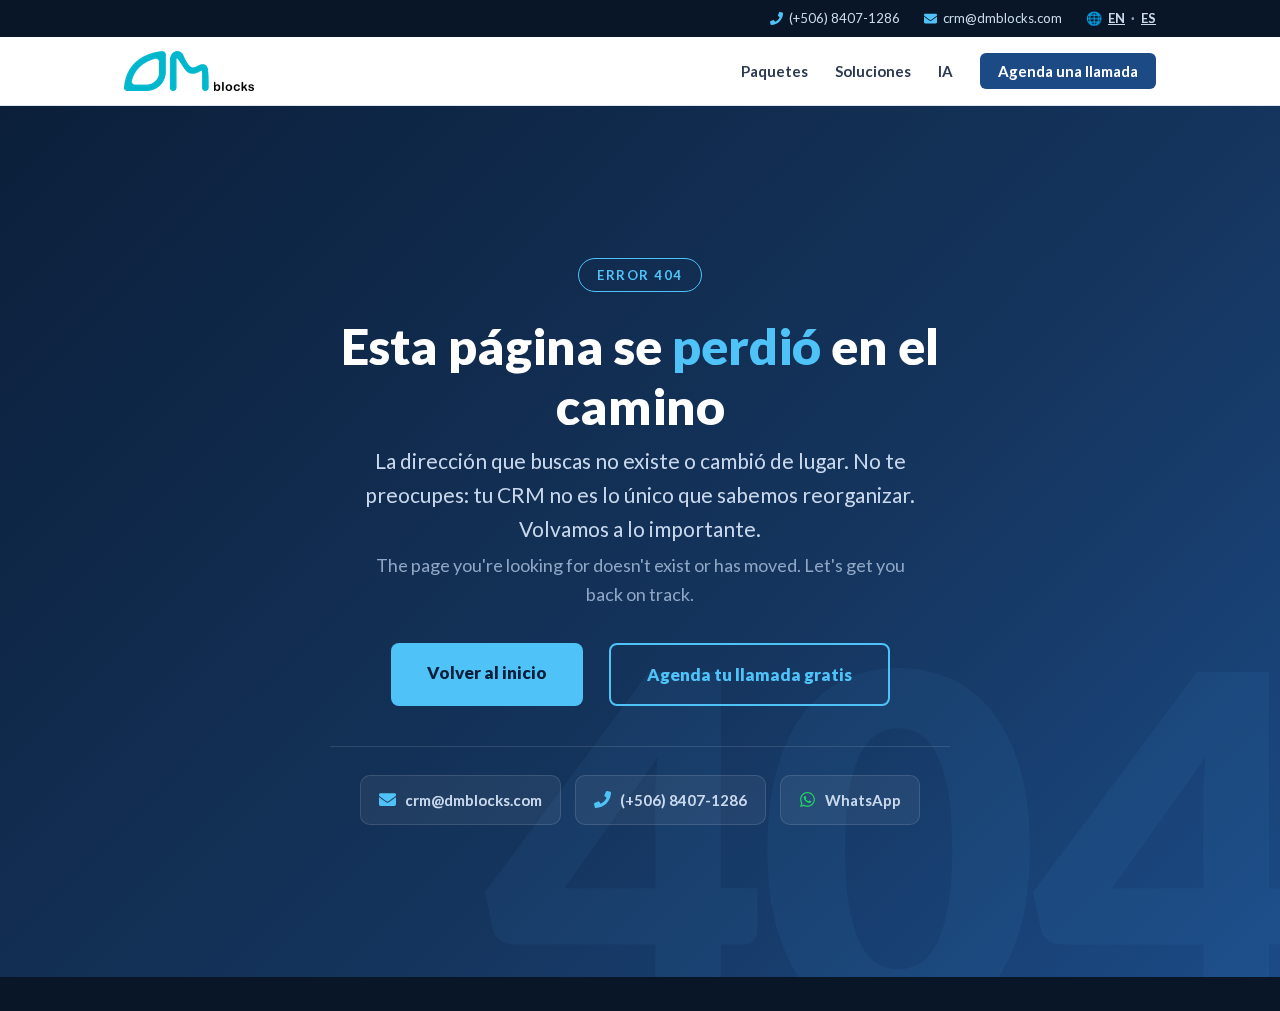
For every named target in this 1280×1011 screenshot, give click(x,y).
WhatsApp (863, 800)
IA (945, 71)
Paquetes (774, 71)
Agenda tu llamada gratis (749, 674)
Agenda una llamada (1068, 71)
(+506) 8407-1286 (844, 18)
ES (1148, 18)
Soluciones (873, 71)
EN (1116, 18)
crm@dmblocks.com (1002, 18)
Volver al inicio (487, 672)
